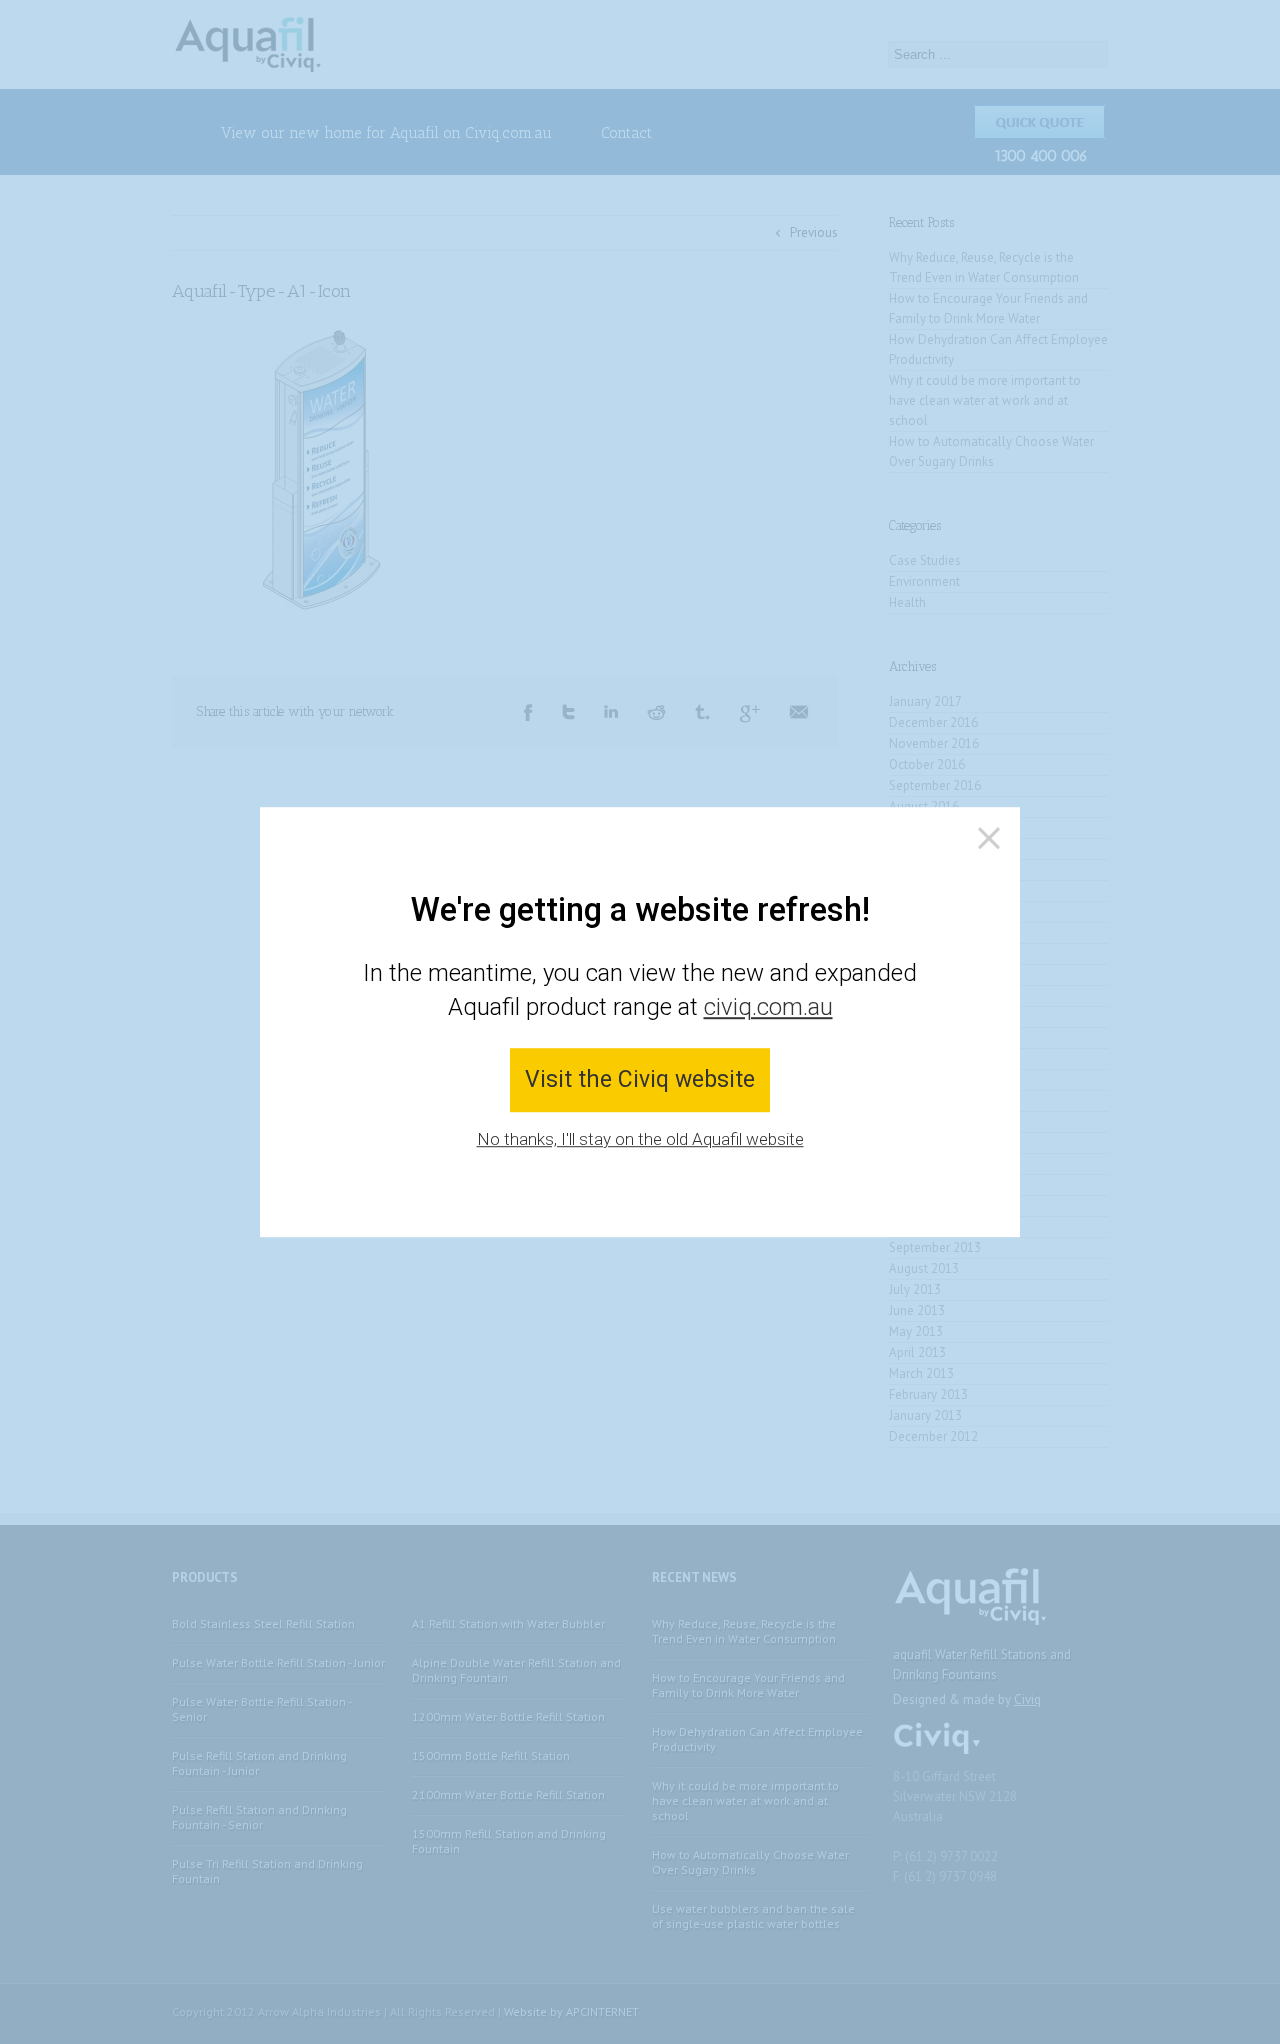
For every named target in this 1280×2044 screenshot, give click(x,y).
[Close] (989, 838)
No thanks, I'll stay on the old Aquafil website (640, 1139)
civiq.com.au (768, 1007)
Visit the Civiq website (640, 1080)
